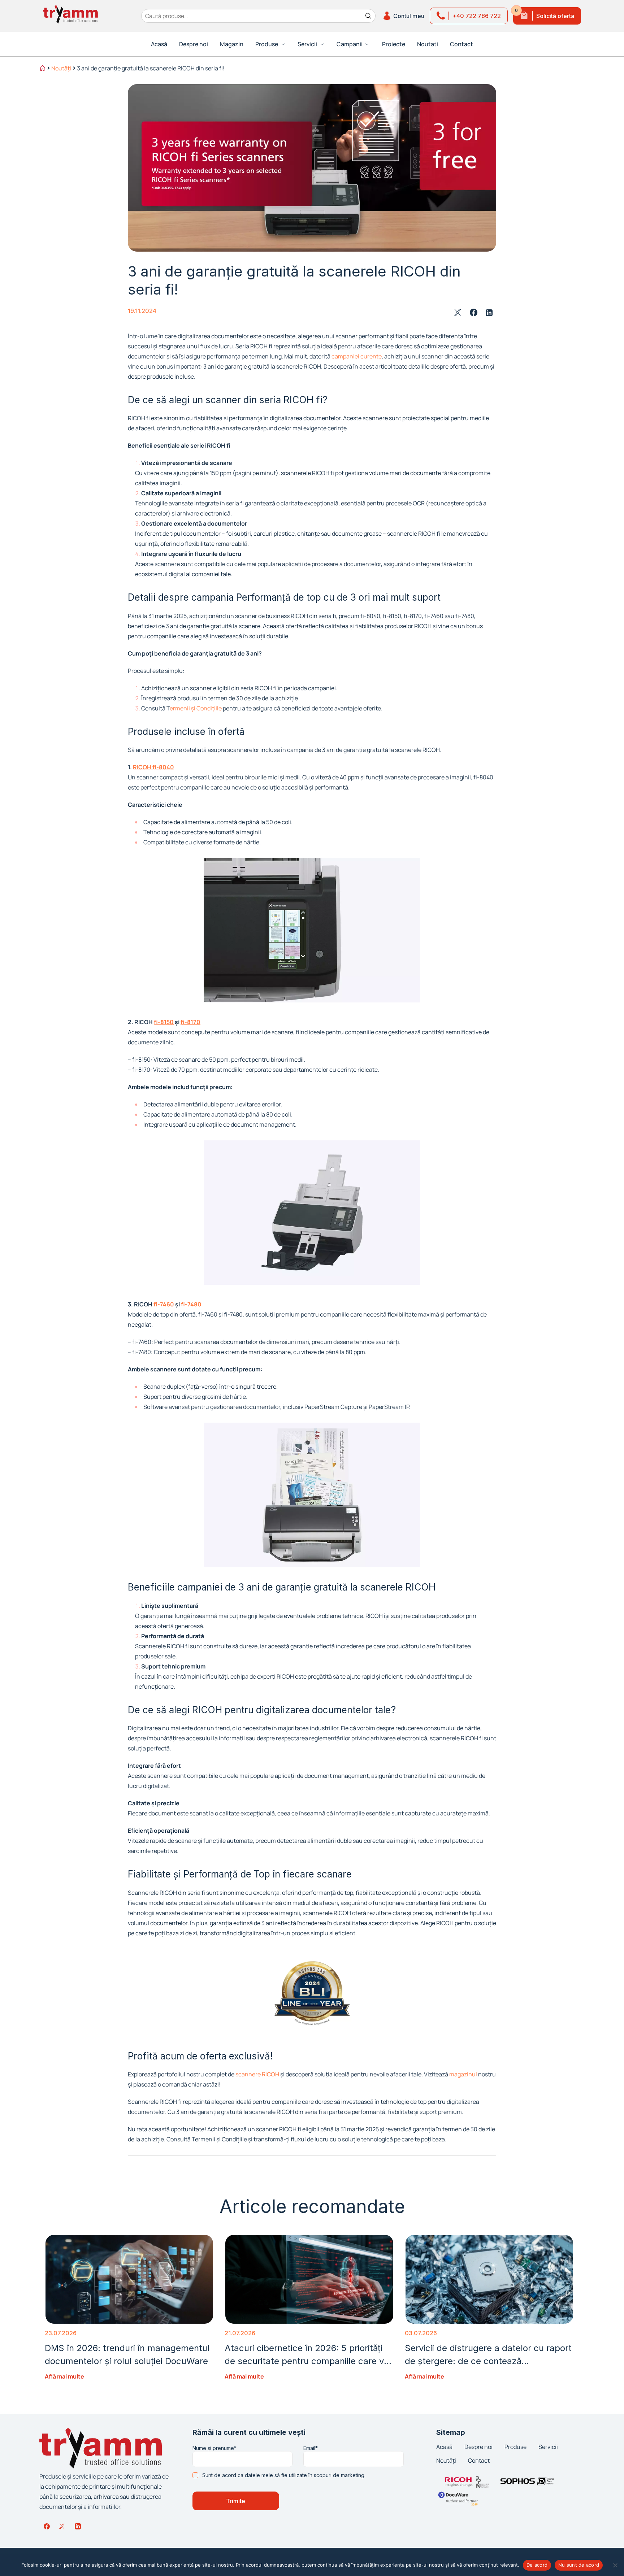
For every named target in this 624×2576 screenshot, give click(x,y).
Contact (461, 44)
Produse (515, 2447)
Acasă (159, 44)
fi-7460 (164, 1304)
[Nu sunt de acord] (615, 2565)
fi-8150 (164, 1022)
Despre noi (194, 44)
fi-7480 (191, 1304)
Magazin (232, 44)
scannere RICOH (257, 2074)
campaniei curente (357, 356)
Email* (311, 2448)
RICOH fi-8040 (153, 767)
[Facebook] (47, 2526)
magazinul (463, 2074)
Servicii (548, 2447)
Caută (368, 16)
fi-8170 (190, 1022)
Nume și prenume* (214, 2448)
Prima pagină (42, 69)
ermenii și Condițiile (196, 708)
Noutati (428, 44)
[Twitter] (62, 2526)
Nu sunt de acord (579, 2565)
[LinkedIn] (78, 2526)
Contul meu (409, 16)
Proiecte (394, 44)
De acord (537, 2565)
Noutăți (61, 68)
